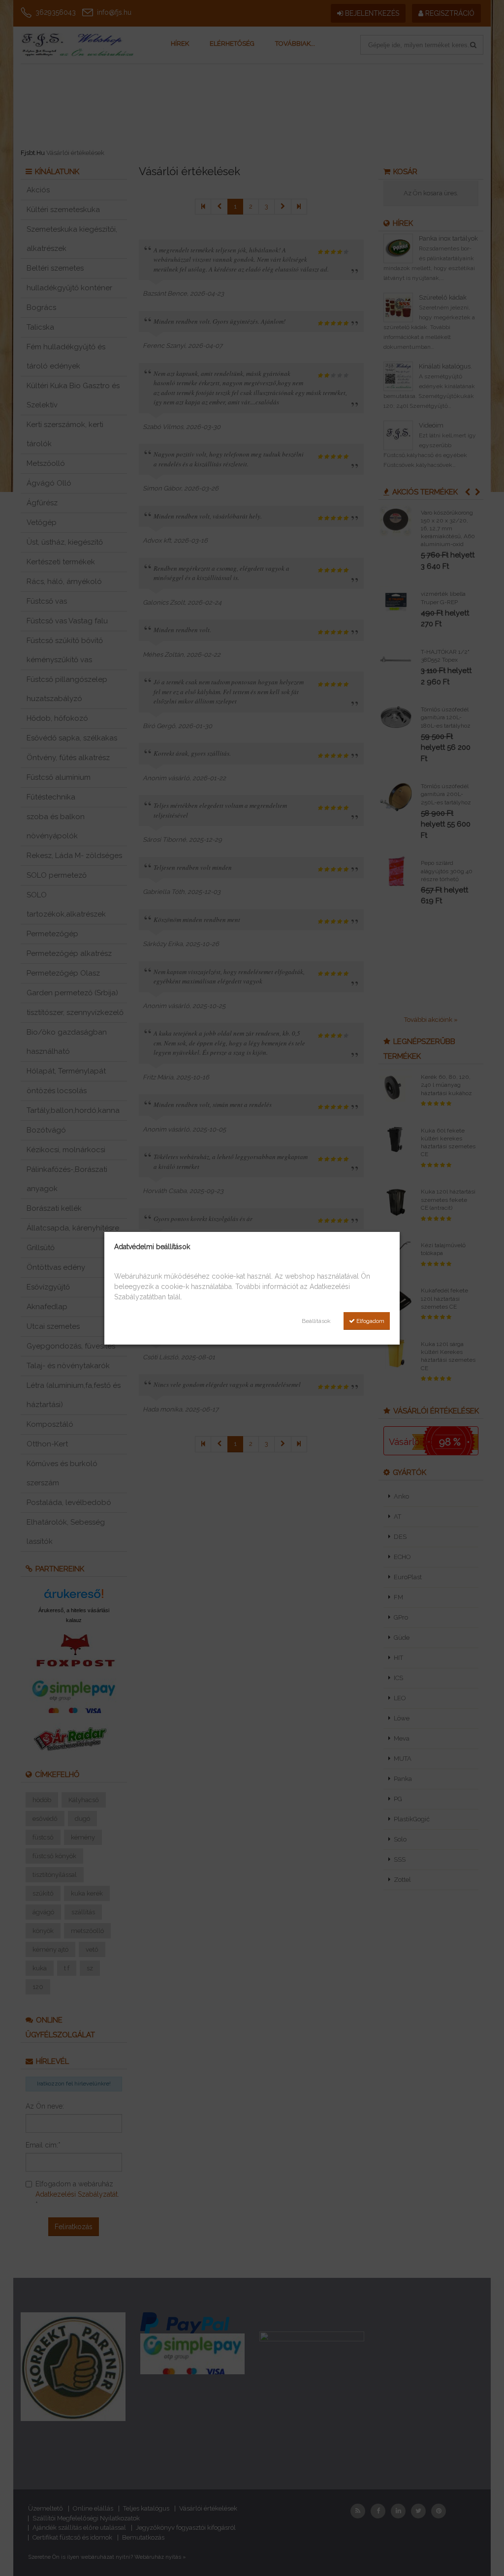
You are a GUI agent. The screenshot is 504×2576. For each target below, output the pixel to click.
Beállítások (316, 1321)
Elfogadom (370, 1321)
